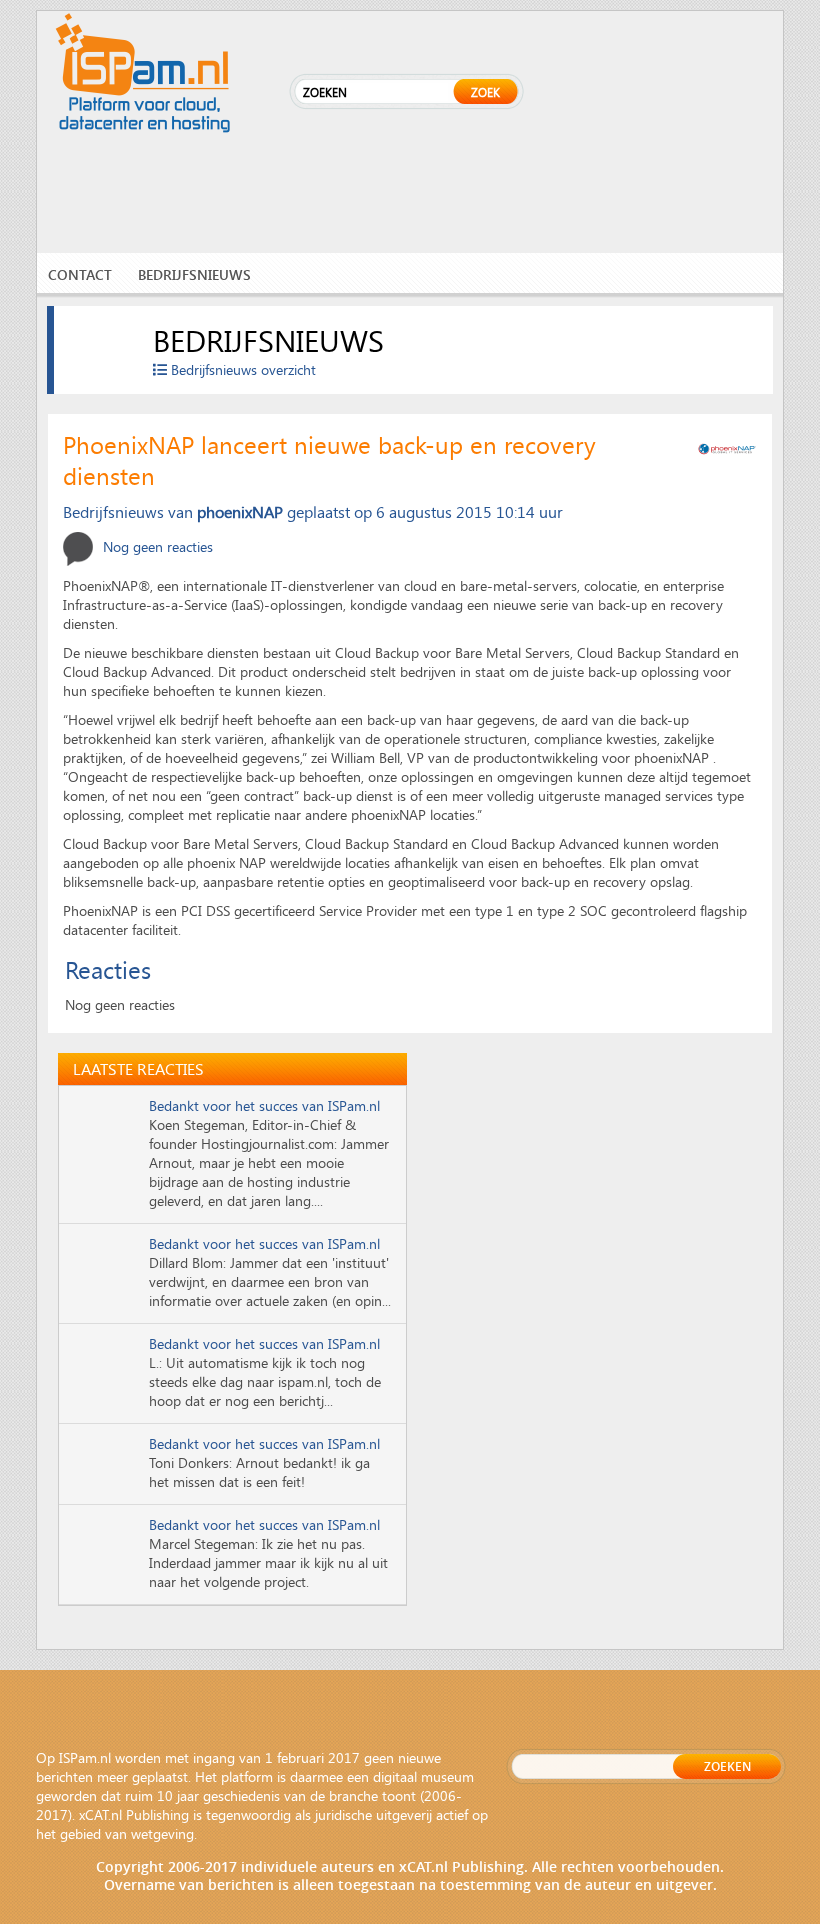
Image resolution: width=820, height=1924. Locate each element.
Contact (80, 274)
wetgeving (162, 1833)
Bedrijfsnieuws (194, 274)
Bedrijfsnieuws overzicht (241, 369)
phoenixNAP (240, 511)
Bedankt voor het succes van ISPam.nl (264, 1105)
